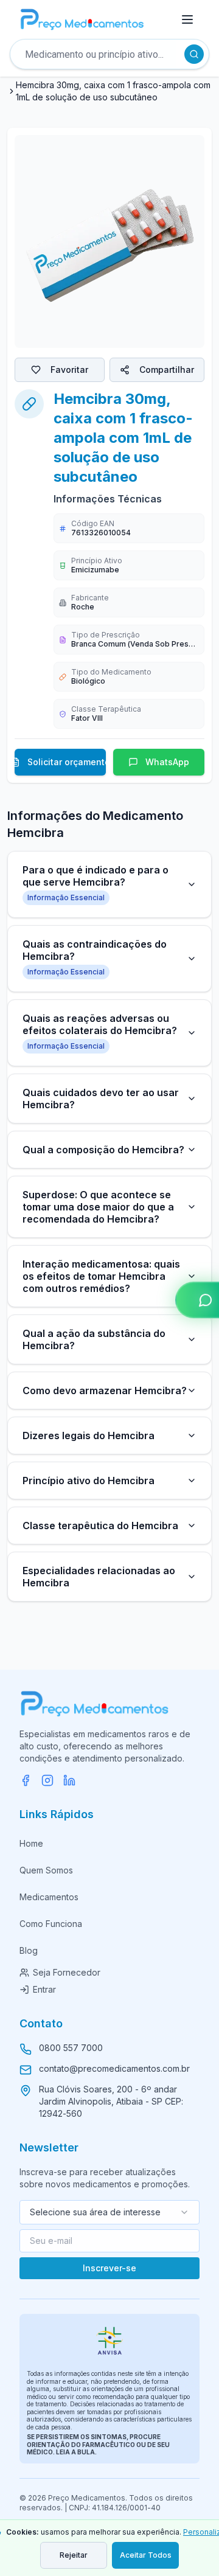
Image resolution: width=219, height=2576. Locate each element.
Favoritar (69, 370)
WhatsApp (167, 762)
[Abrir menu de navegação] (187, 19)
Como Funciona (51, 1924)
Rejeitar (74, 2555)
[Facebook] (26, 1780)
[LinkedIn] (69, 1780)
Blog (29, 1950)
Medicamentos (49, 1897)
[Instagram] (47, 1780)
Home (31, 1843)
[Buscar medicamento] (194, 54)
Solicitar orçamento (67, 762)
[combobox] (109, 2212)
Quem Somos (46, 1870)
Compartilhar (167, 370)
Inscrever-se (109, 2268)
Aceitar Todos (146, 2555)
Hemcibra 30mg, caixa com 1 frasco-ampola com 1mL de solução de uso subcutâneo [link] (113, 91)
